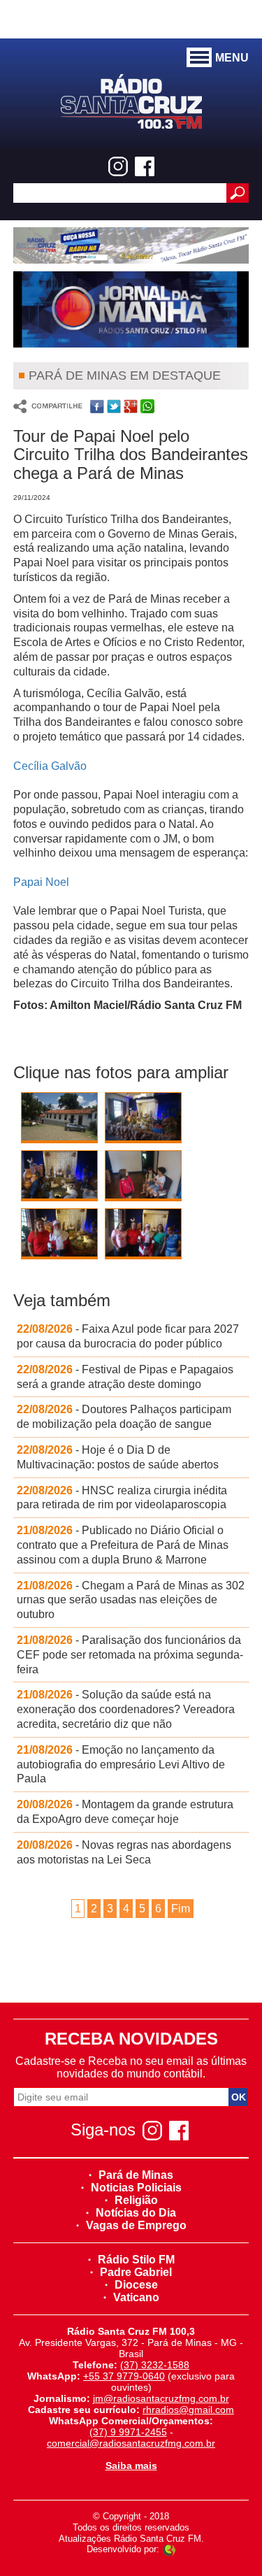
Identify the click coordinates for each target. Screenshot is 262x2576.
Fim (181, 1909)
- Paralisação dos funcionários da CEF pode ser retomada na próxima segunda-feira (130, 1655)
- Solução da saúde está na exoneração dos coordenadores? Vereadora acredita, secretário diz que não (126, 1709)
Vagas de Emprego (136, 2225)
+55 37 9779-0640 (124, 2376)
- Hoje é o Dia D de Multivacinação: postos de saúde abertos (118, 1457)
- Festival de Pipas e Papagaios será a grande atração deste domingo (125, 1377)
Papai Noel (41, 882)
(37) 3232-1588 (155, 2365)
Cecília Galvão (50, 766)
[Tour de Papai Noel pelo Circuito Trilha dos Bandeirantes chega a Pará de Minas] (59, 1121)
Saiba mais (131, 2466)
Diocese (136, 2285)
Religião (136, 2200)
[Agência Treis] (169, 2549)
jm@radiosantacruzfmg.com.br (161, 2398)
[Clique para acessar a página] (131, 245)
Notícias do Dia (136, 2213)
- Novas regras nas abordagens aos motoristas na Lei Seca (124, 1852)
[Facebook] (145, 166)
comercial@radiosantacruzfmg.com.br (131, 2443)
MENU (232, 58)
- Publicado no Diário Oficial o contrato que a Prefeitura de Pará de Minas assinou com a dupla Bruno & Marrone (123, 1545)
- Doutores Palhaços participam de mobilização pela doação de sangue (124, 1417)
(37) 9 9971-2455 (128, 2432)
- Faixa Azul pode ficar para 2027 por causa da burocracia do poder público (128, 1336)
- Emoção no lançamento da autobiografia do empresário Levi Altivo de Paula (121, 1765)
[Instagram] (118, 166)
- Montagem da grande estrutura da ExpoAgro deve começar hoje (125, 1812)
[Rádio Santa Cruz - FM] (131, 100)
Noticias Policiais (136, 2188)
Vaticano (136, 2297)
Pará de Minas (136, 2175)
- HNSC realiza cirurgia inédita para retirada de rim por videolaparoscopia (122, 1498)
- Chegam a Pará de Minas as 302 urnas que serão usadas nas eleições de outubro (131, 1600)
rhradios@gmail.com (188, 2410)
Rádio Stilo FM (136, 2260)
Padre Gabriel (136, 2272)
